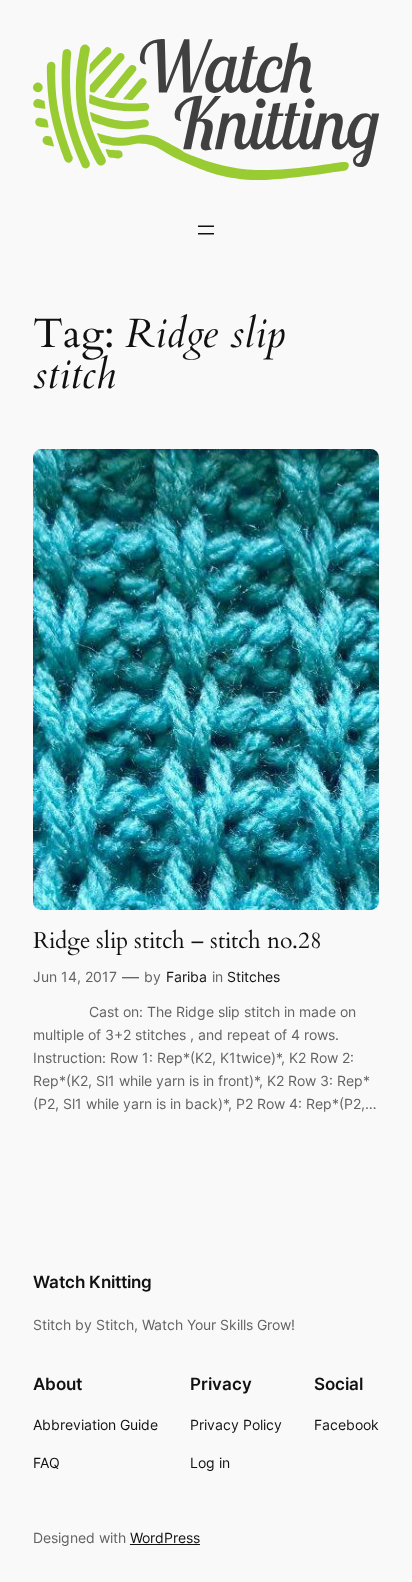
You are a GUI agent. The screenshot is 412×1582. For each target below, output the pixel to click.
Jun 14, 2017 (75, 976)
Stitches (253, 976)
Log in (210, 1462)
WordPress (165, 1537)
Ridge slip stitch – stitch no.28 (177, 941)
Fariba (186, 976)
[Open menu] (206, 230)
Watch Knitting (92, 1282)
